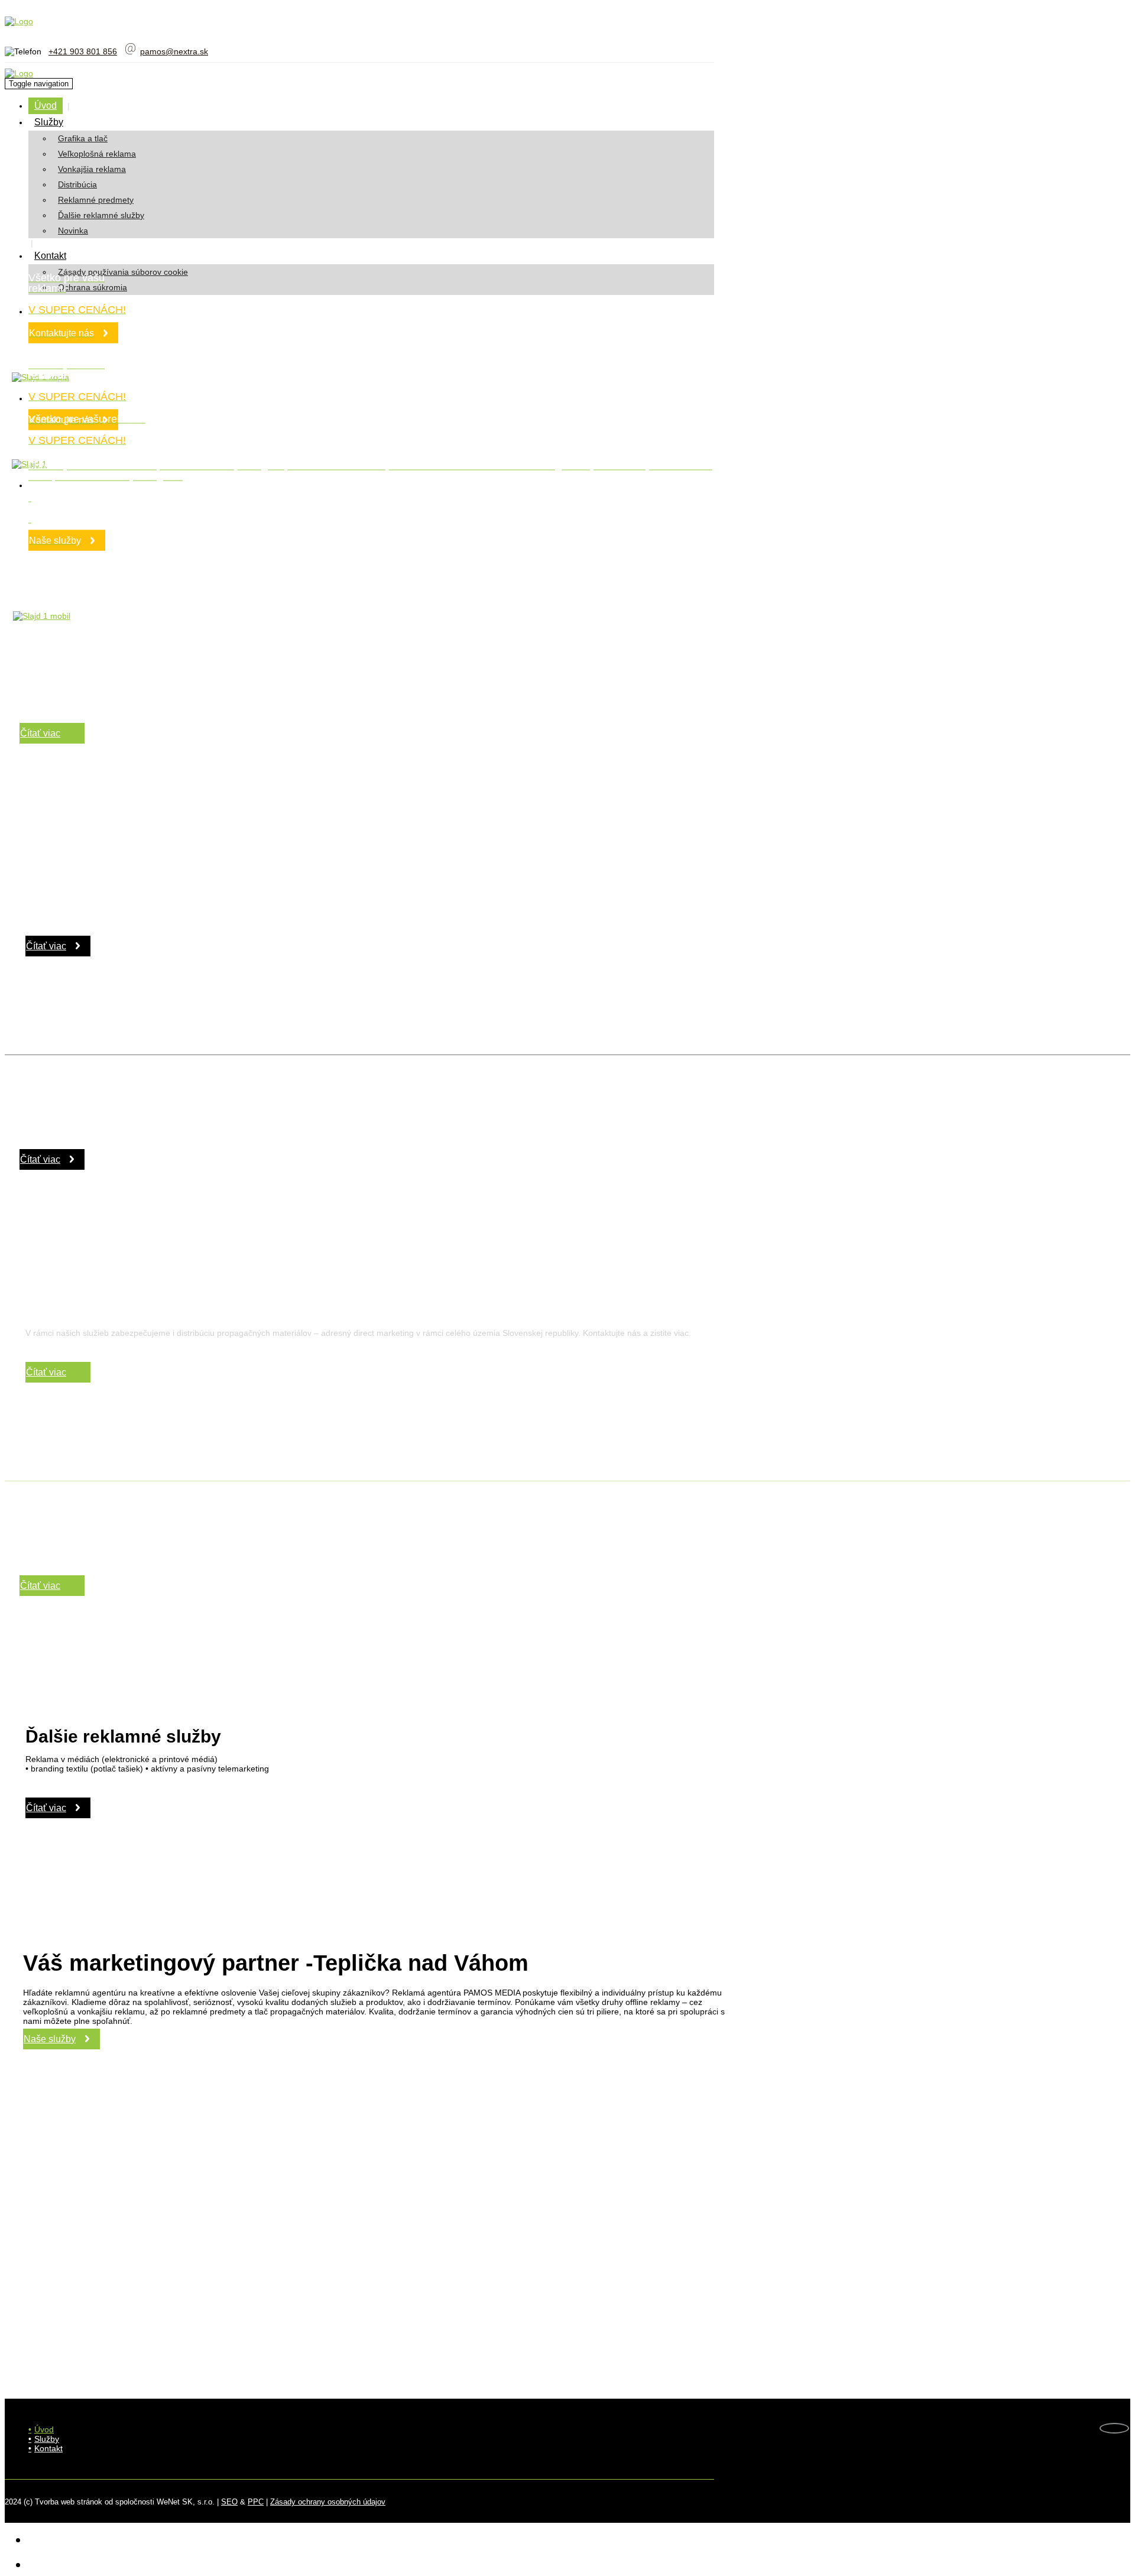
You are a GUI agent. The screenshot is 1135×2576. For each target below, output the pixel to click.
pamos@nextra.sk (174, 51)
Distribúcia (77, 184)
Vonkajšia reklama (92, 169)
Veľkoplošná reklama (97, 154)
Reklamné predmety (96, 200)
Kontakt (50, 256)
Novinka (73, 231)
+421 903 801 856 (83, 51)
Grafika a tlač (83, 138)
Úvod (46, 106)
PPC (256, 2502)
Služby (49, 122)
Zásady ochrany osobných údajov (328, 2502)
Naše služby (50, 2039)
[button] (77, 122)
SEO (229, 2502)
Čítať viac (40, 733)
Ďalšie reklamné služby (101, 215)
